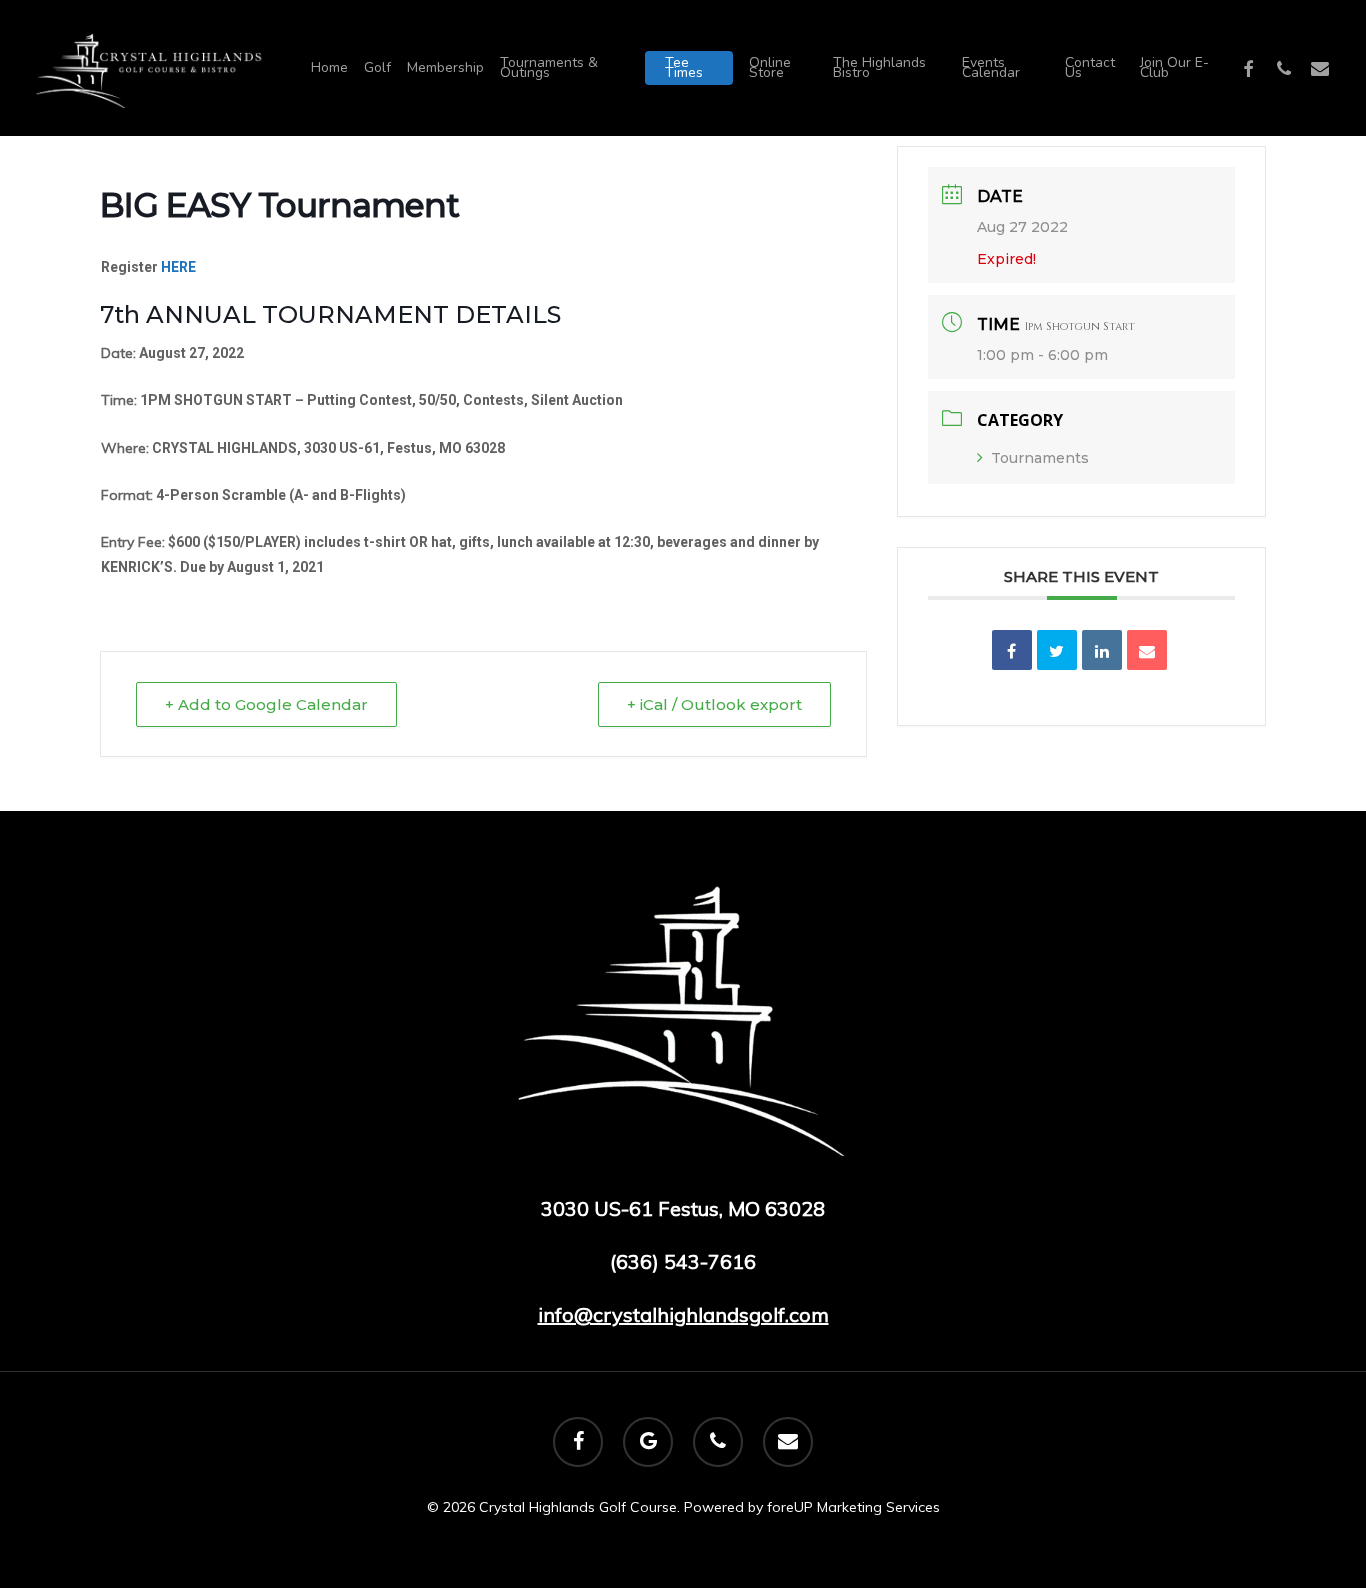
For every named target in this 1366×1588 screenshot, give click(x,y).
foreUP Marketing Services (853, 1507)
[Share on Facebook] (1012, 650)
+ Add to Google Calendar (266, 704)
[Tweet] (1057, 650)
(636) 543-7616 (683, 1261)
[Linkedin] (1102, 650)
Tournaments (1040, 458)
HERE (178, 267)
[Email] (1147, 650)
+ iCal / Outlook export (714, 704)
